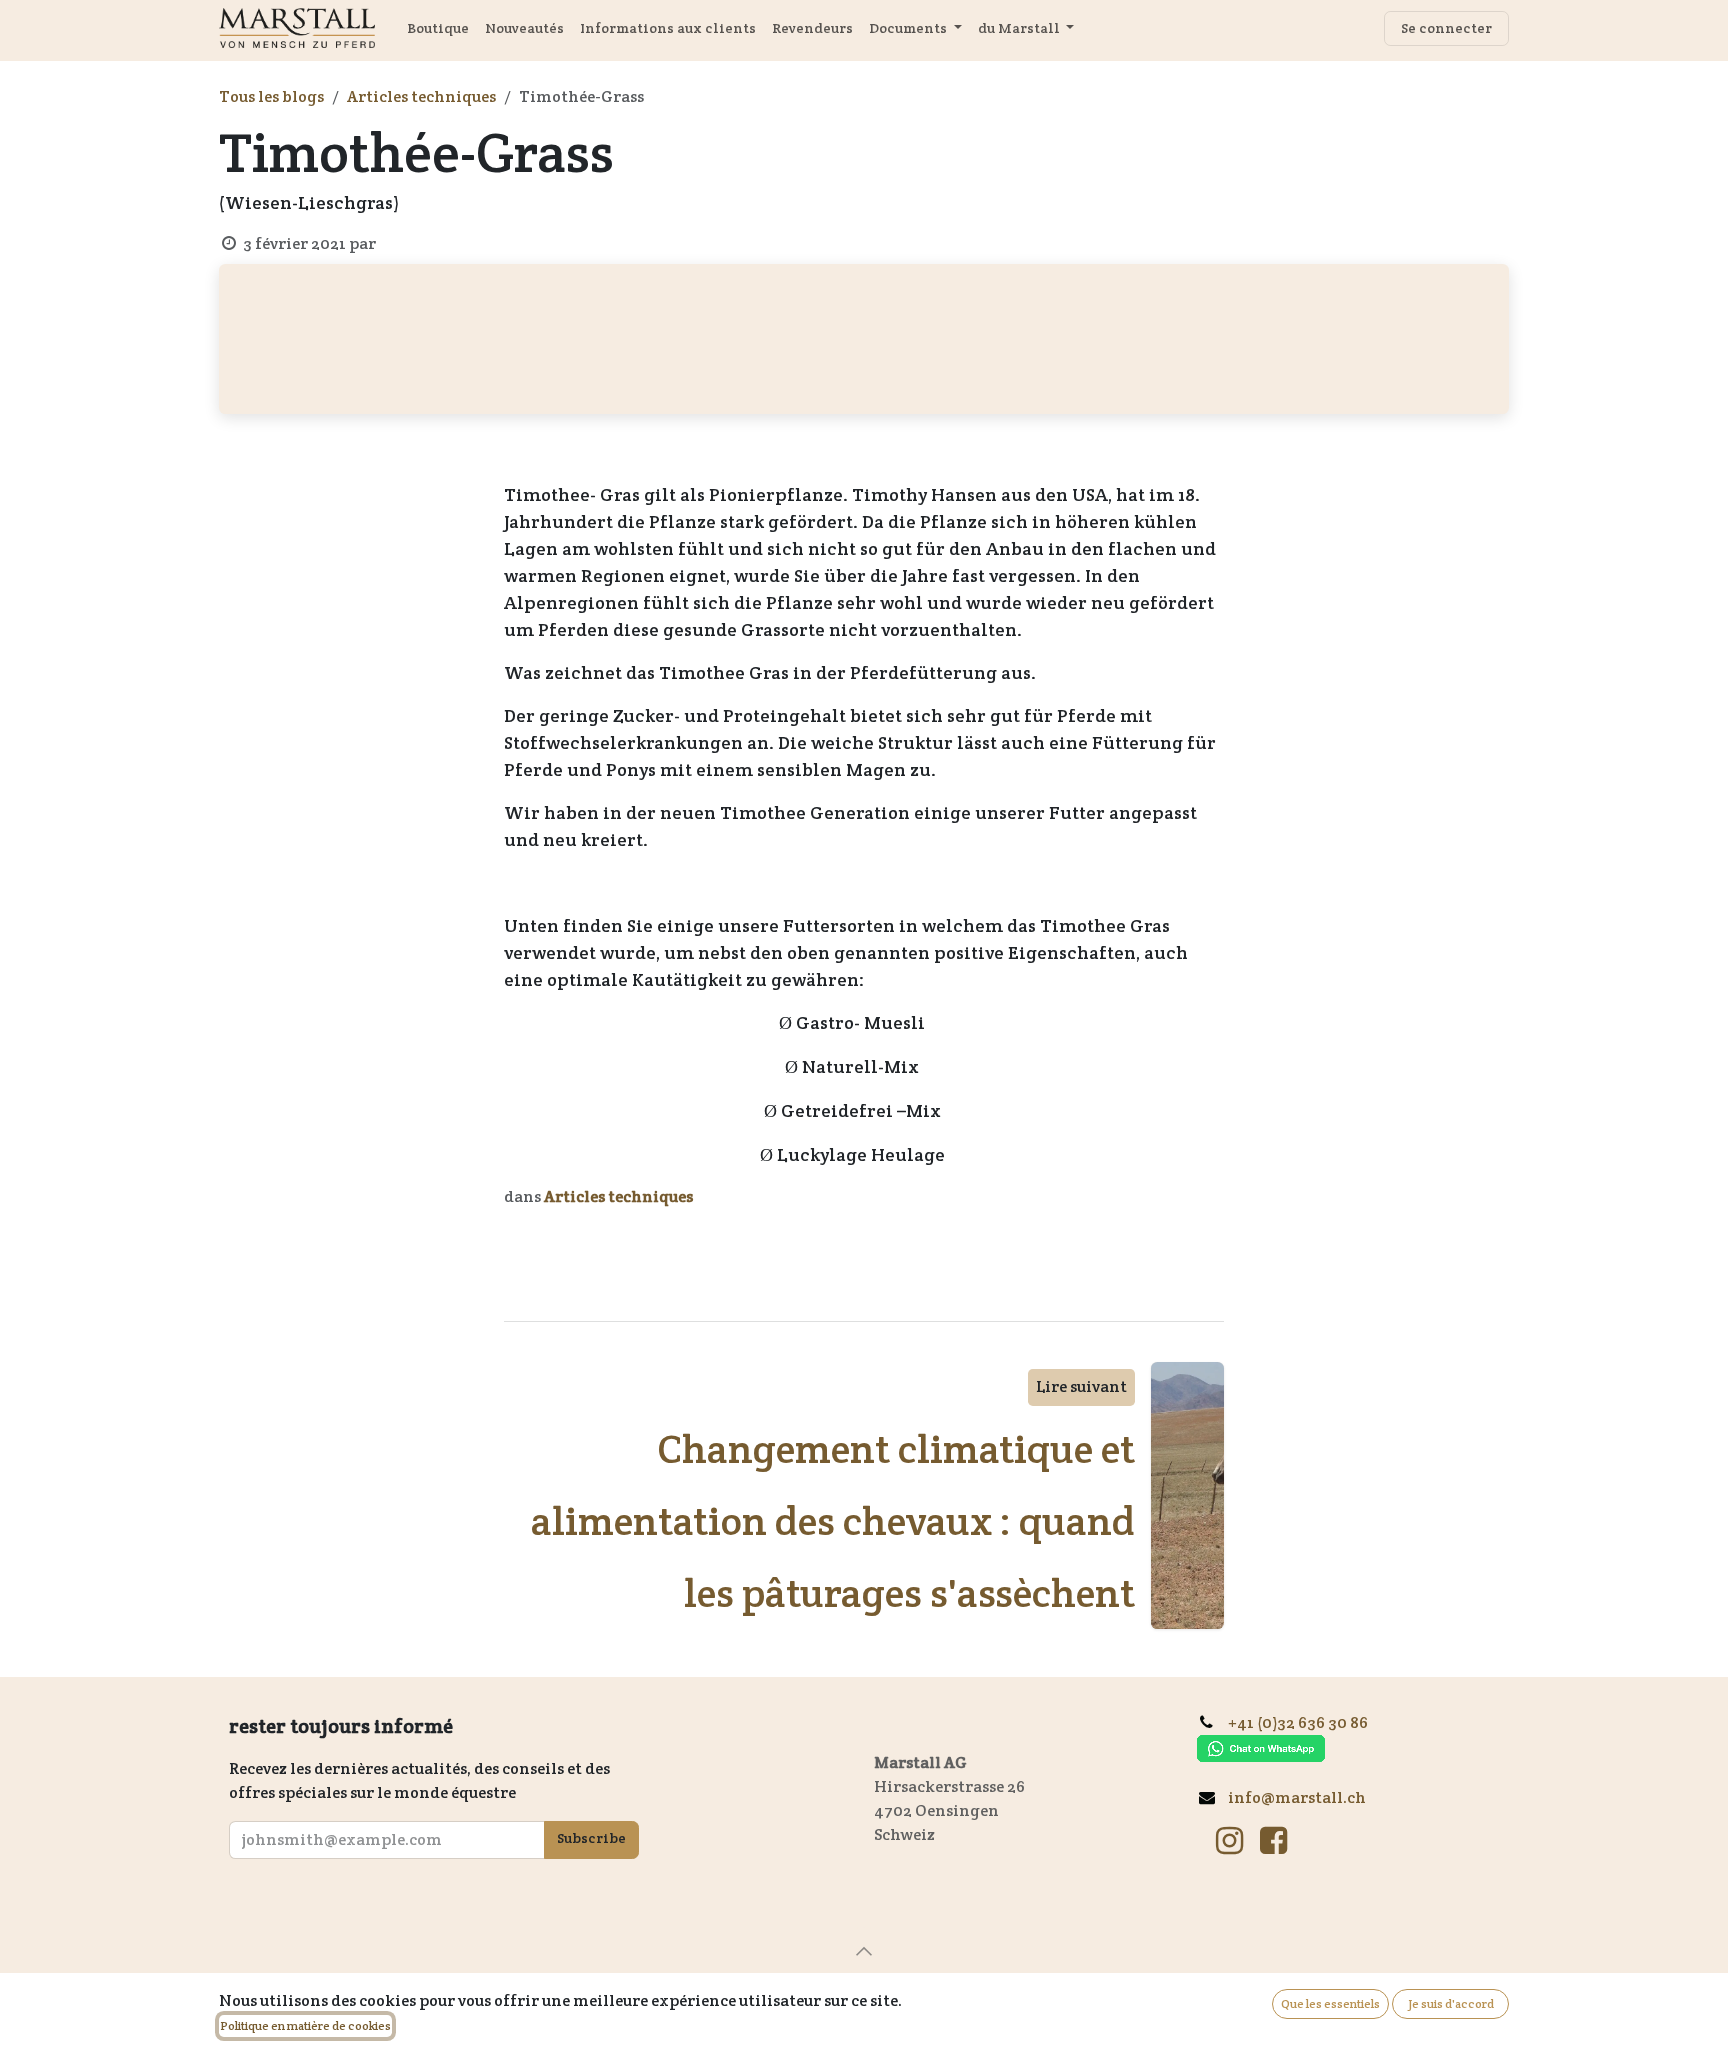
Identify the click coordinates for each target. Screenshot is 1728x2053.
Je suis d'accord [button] (1451, 2003)
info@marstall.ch (1297, 1797)
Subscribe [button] (591, 1838)
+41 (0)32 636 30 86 (1305, 1722)
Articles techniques (421, 96)
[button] (864, 1951)
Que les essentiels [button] (1330, 2003)
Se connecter (1446, 28)
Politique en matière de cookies (305, 2025)
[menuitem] (438, 28)
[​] (1229, 1841)
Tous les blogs (271, 96)
